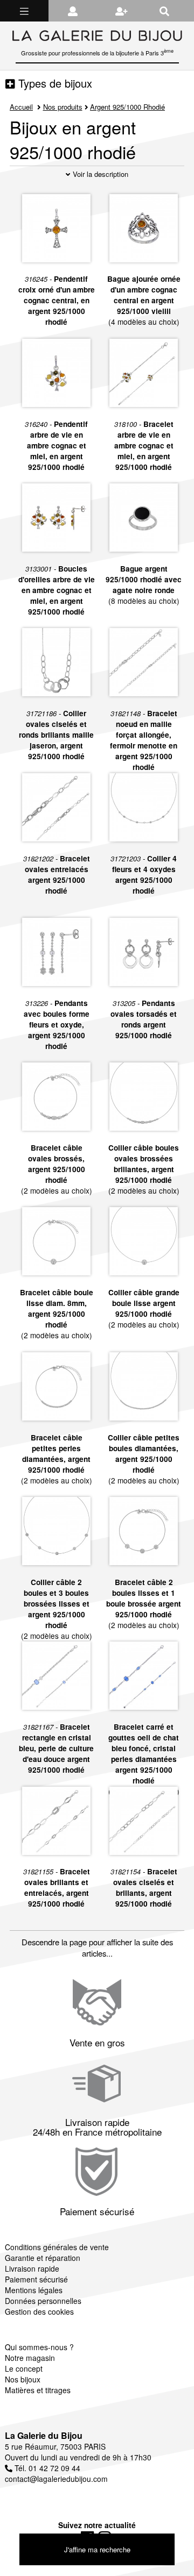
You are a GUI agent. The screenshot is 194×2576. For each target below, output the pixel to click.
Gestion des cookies (39, 2311)
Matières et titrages (38, 2390)
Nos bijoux (23, 2379)
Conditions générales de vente (57, 2247)
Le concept (24, 2368)
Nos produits (63, 107)
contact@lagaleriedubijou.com (56, 2479)
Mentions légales (34, 2290)
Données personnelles (43, 2301)
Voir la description (99, 174)
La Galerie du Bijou (44, 2435)
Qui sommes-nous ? (39, 2347)
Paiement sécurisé (36, 2279)
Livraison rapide (32, 2268)
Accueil (21, 107)
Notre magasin (30, 2358)
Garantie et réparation (43, 2258)
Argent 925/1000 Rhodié (127, 107)
